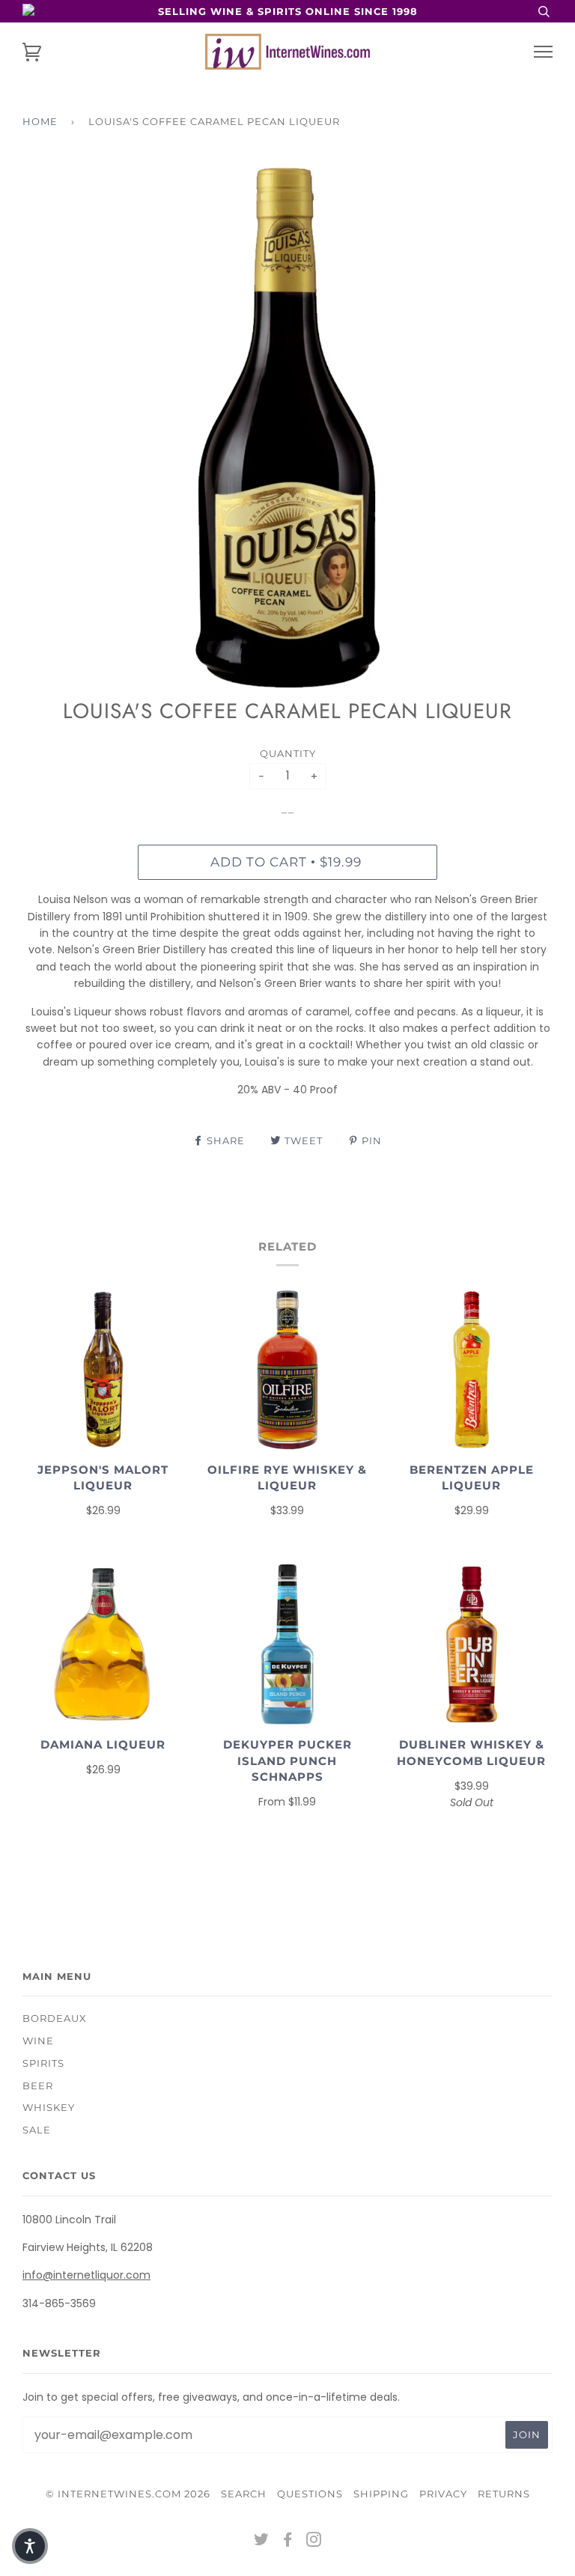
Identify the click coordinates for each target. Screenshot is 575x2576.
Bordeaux (55, 2018)
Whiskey (49, 2107)
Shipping (381, 2494)
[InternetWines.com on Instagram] (314, 2542)
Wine (38, 2041)
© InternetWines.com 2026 (128, 2494)
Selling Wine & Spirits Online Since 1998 (288, 11)
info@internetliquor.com (86, 2275)
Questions (310, 2494)
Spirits (43, 2063)
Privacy (443, 2494)
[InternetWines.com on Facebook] (288, 2542)
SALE (37, 2130)
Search (244, 2494)
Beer (38, 2086)
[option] (287, 428)
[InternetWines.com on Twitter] (262, 2542)
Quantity (288, 753)
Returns (504, 2494)
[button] (30, 2546)
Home (40, 121)
